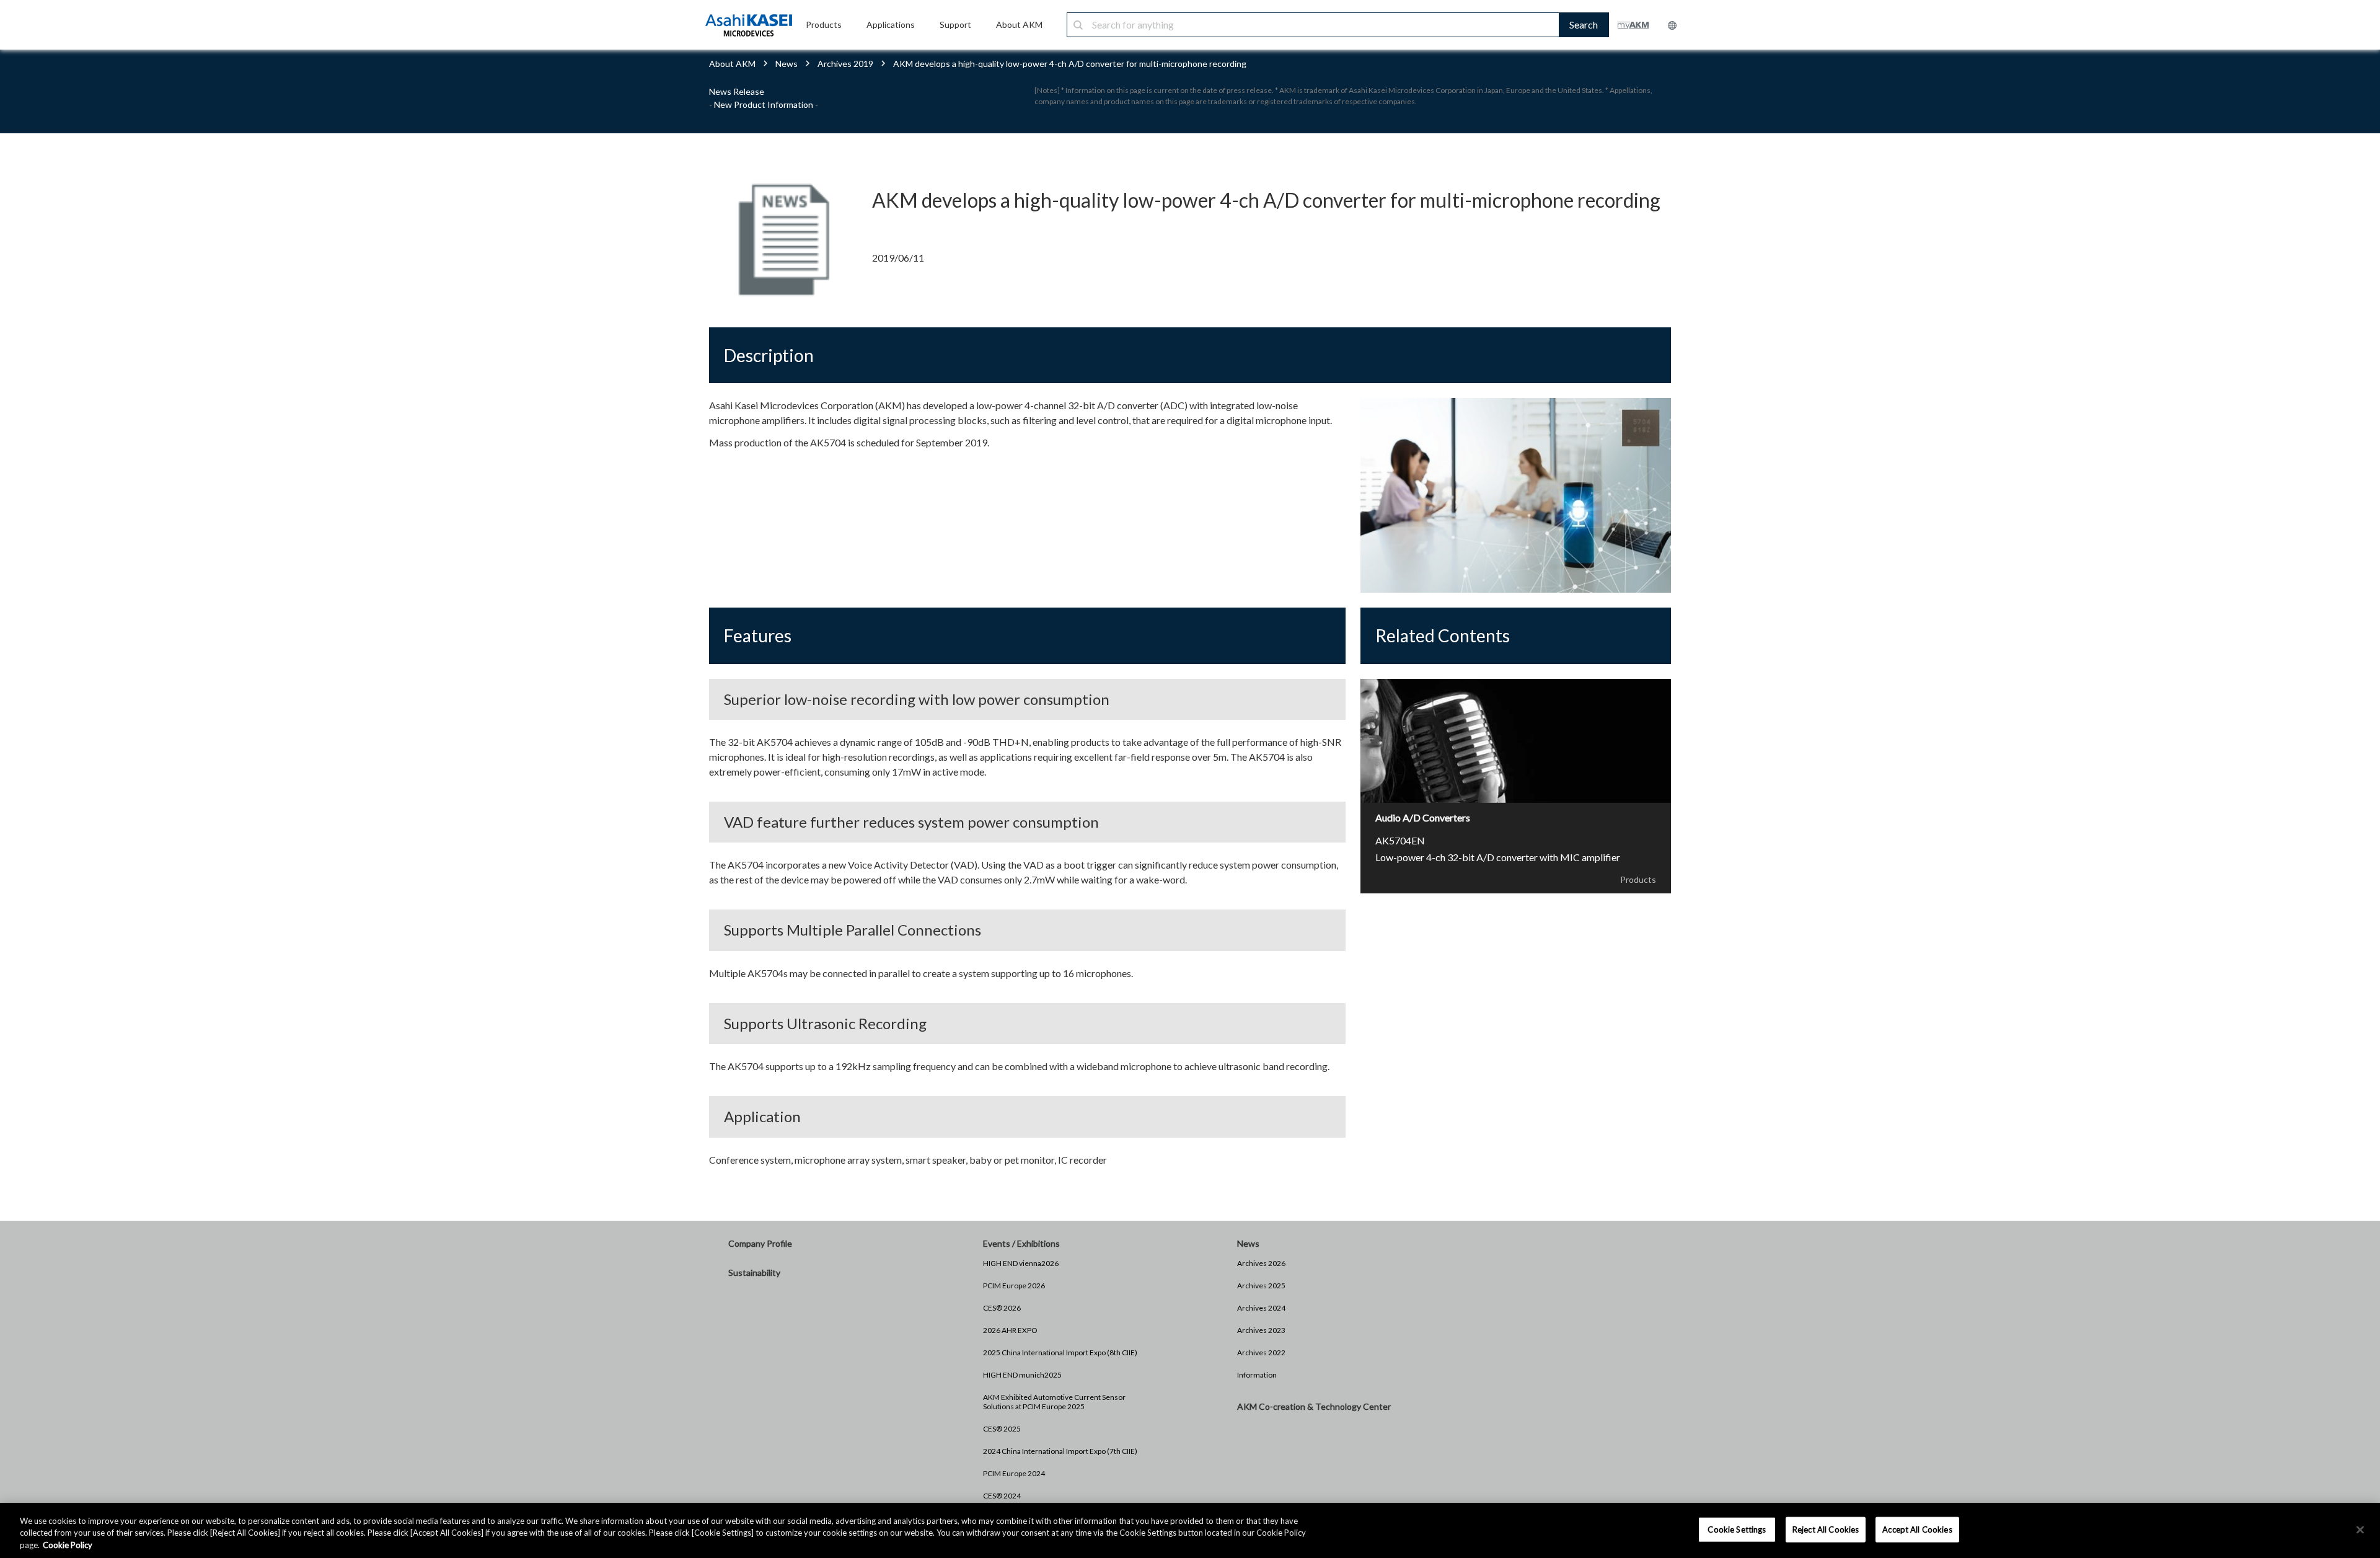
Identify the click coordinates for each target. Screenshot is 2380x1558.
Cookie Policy (68, 1545)
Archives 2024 (1261, 1308)
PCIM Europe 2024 (1014, 1473)
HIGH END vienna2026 (1021, 1263)
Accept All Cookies (1917, 1529)
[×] (2360, 1529)
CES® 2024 (1002, 1496)
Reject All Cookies (1826, 1529)
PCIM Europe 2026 (1014, 1286)
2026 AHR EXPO (1010, 1330)
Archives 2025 (1261, 1286)
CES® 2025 (1002, 1429)
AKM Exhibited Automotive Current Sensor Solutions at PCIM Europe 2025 (1054, 1402)
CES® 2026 (1002, 1308)
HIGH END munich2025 (1022, 1375)
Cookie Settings (1737, 1529)
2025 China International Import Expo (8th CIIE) (1060, 1352)
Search (1584, 24)
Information (1257, 1375)
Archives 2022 (1261, 1352)
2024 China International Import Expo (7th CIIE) (1060, 1451)
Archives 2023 (1261, 1330)
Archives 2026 (1261, 1263)
